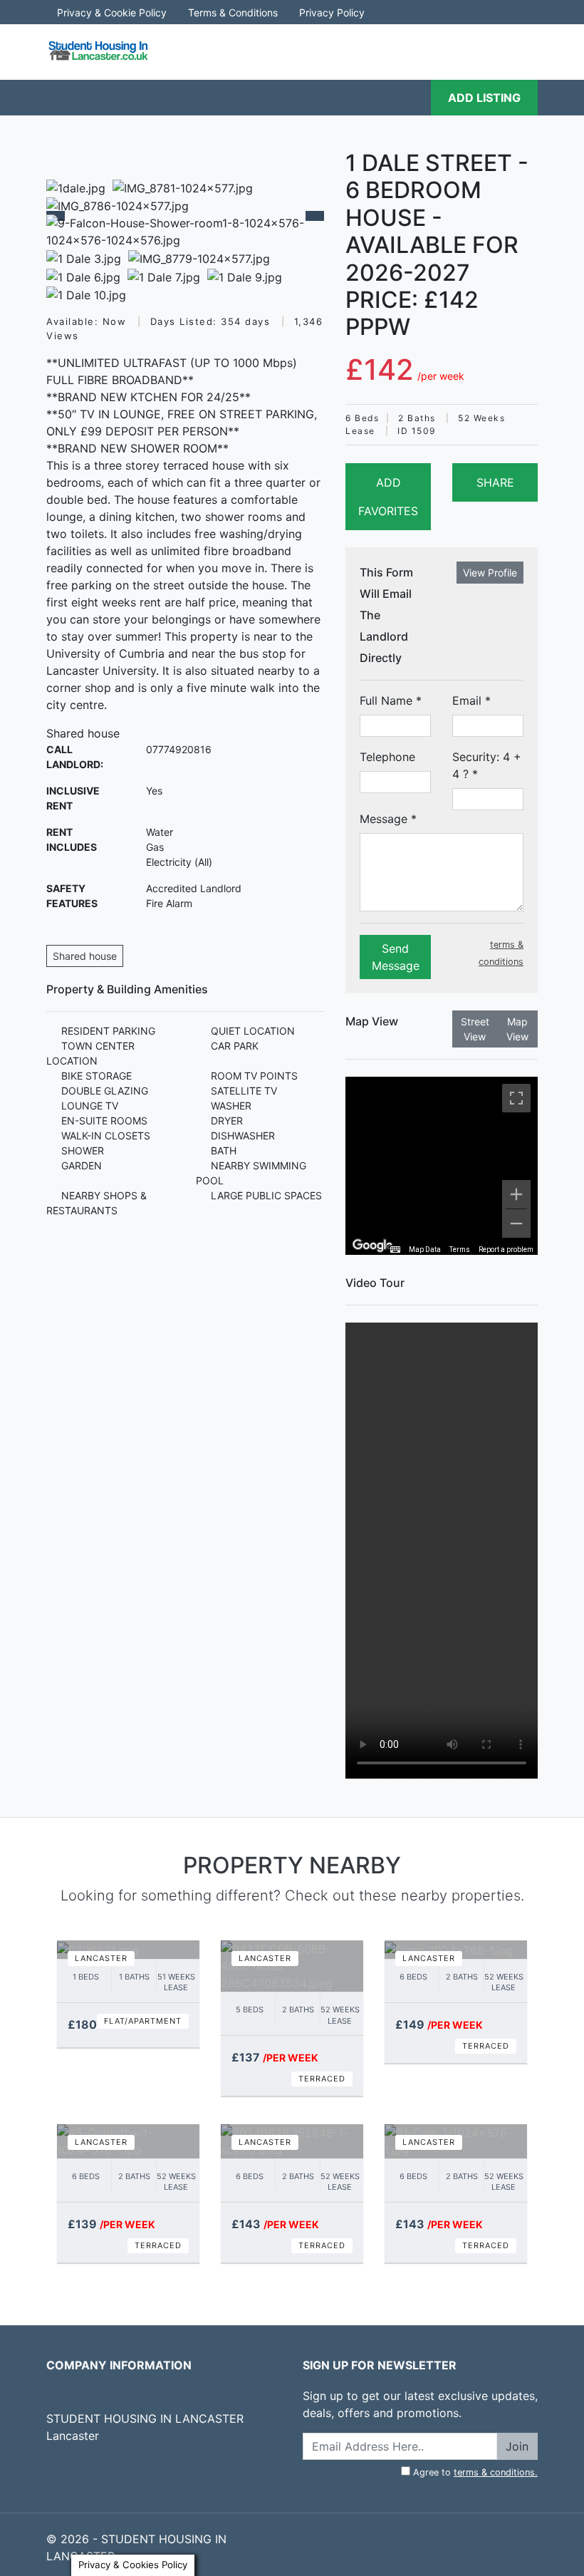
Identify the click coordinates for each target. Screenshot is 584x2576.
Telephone (387, 757)
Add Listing (484, 98)
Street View (475, 1029)
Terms (460, 1250)
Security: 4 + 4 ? (487, 765)
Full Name (391, 700)
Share (495, 482)
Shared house (85, 956)
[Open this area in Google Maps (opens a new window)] (372, 1246)
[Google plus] (112, 2470)
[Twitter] (61, 2470)
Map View (517, 1029)
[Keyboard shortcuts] (395, 1250)
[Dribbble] (137, 2470)
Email (471, 700)
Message (388, 819)
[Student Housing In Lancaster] (100, 51)
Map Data (425, 1250)
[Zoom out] (516, 1224)
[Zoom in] (516, 1194)
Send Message (396, 957)
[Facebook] (86, 2470)
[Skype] (501, 2539)
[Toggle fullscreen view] (516, 1098)
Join (517, 2446)
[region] (442, 1166)
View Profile (490, 573)
